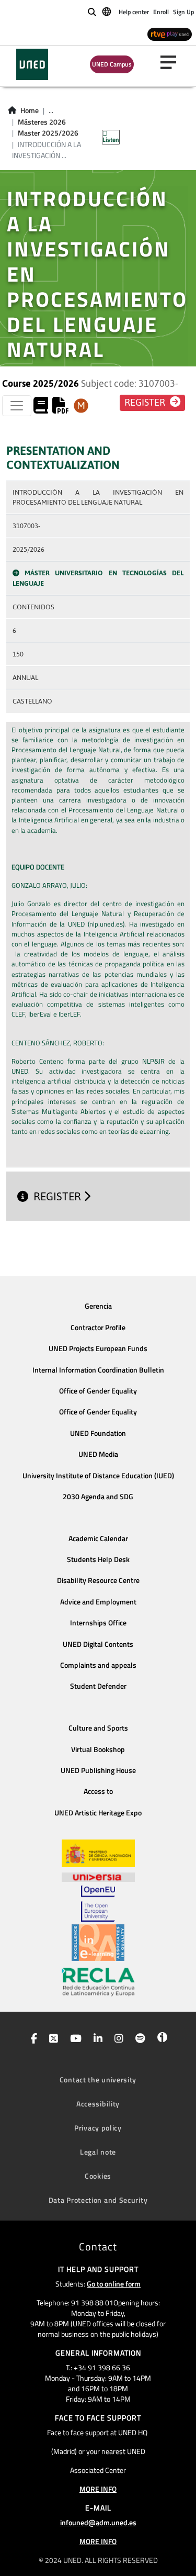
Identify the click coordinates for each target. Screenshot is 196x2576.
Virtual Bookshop (98, 1749)
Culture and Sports (98, 1728)
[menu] (172, 62)
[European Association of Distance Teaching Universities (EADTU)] (98, 1943)
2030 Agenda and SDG (98, 1497)
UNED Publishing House (98, 1770)
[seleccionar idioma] (107, 11)
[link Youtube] (74, 2039)
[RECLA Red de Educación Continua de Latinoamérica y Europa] (98, 1981)
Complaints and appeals (98, 1665)
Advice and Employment (98, 1602)
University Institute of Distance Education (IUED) (98, 1476)
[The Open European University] (98, 1903)
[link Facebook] (32, 2039)
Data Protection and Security (98, 2200)
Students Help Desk (98, 1559)
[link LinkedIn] (96, 2039)
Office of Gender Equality (98, 1391)
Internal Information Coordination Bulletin (98, 1370)
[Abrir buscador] (92, 12)
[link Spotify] (138, 2039)
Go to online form (114, 2284)
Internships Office (98, 1623)
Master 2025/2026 (48, 133)
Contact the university (98, 2079)
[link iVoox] (160, 2039)
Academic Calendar (98, 1538)
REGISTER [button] (146, 403)
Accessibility (98, 2104)
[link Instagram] (117, 2039)
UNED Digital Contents (98, 1644)
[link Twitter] (51, 2039)
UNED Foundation (98, 1433)
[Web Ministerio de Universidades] (98, 1853)
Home (30, 110)
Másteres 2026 (42, 122)
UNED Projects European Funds (98, 1348)
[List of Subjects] (81, 406)
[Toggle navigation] (17, 406)
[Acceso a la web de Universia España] (98, 1876)
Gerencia (98, 1306)
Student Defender (98, 1686)
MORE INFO (98, 2489)
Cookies (98, 2176)
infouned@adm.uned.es (98, 2522)
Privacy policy (98, 2128)
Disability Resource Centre (98, 1580)
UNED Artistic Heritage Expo (98, 1813)
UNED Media (98, 1454)
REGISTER (59, 1196)
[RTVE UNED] (170, 34)
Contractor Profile (98, 1328)
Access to (98, 1791)
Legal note (98, 2152)
